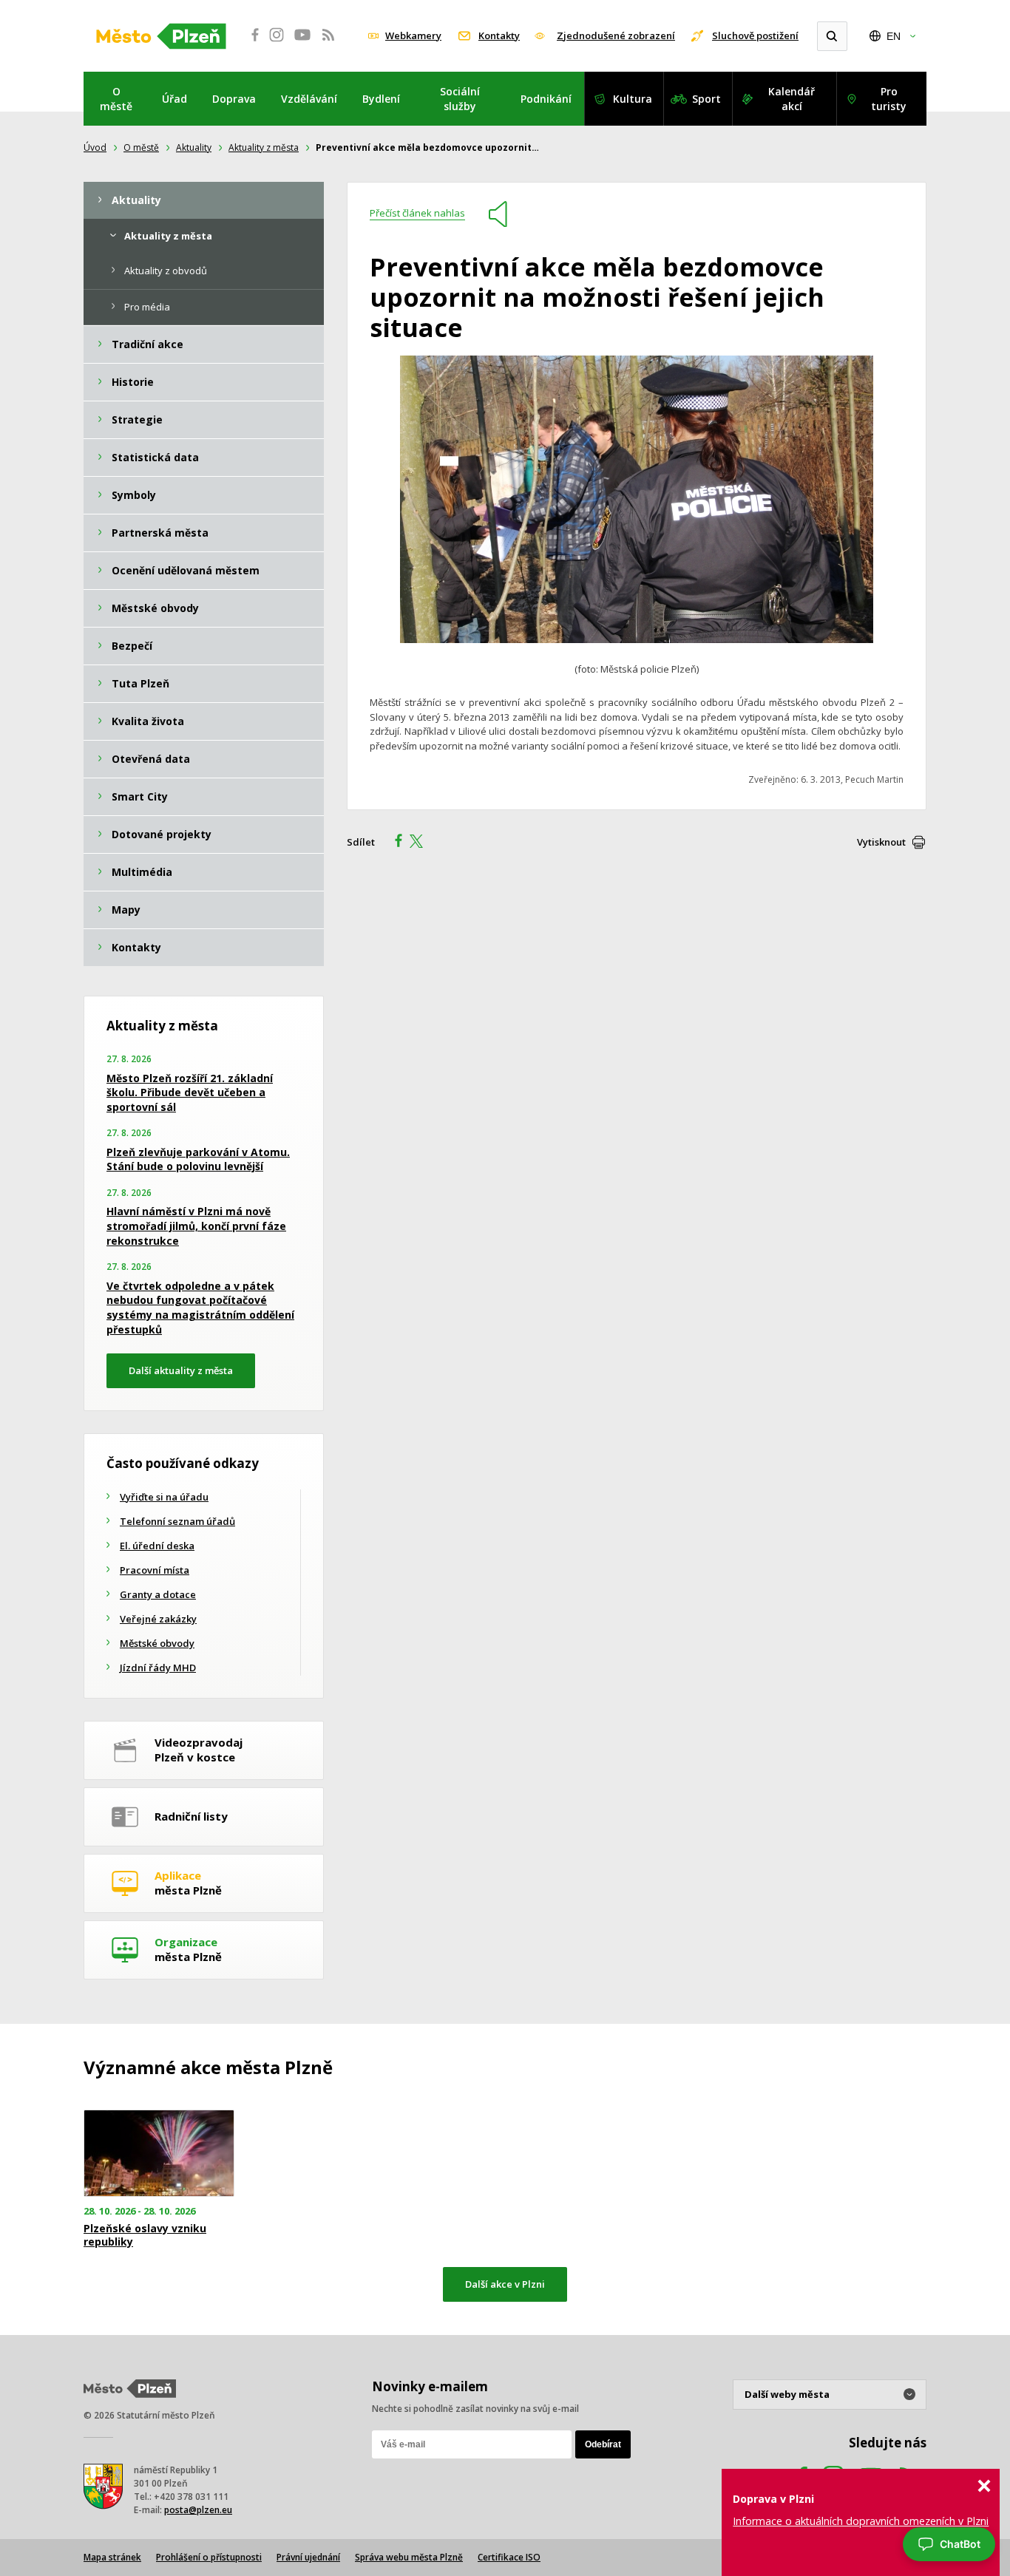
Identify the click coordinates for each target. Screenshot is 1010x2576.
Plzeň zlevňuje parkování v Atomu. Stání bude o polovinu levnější (198, 1159)
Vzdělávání (309, 99)
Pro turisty (889, 99)
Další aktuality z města (181, 1370)
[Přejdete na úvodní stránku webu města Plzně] (161, 36)
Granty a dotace (158, 1594)
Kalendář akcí (792, 99)
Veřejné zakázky (158, 1619)
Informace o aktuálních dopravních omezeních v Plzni (861, 2521)
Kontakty (499, 35)
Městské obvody (157, 1643)
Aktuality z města (264, 147)
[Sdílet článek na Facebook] (394, 843)
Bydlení (381, 99)
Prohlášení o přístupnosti (209, 2557)
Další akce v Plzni (505, 2284)
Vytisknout (881, 842)
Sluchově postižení (755, 35)
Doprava (234, 99)
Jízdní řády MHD (158, 1668)
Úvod (95, 147)
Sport (706, 99)
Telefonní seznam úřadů (177, 1521)
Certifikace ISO (509, 2557)
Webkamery (413, 35)
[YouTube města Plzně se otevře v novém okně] (302, 43)
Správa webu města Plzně (409, 2557)
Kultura (633, 99)
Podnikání (546, 99)
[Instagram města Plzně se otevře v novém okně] (277, 43)
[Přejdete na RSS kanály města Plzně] (328, 43)
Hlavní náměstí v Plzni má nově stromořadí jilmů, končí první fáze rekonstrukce (196, 1226)
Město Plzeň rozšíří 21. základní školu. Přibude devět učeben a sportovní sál (190, 1092)
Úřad (174, 99)
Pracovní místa (155, 1570)
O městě (116, 99)
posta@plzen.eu (198, 2510)
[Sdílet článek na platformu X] (421, 843)
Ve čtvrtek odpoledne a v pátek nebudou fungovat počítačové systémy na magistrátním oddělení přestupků (200, 1308)
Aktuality (194, 147)
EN (894, 36)
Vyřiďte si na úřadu (164, 1497)
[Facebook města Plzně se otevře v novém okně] (251, 43)
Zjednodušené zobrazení (616, 35)
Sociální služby (460, 99)
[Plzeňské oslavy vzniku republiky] (159, 2154)
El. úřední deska (157, 1546)
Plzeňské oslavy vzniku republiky (145, 2235)
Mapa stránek (112, 2557)
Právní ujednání (308, 2557)
